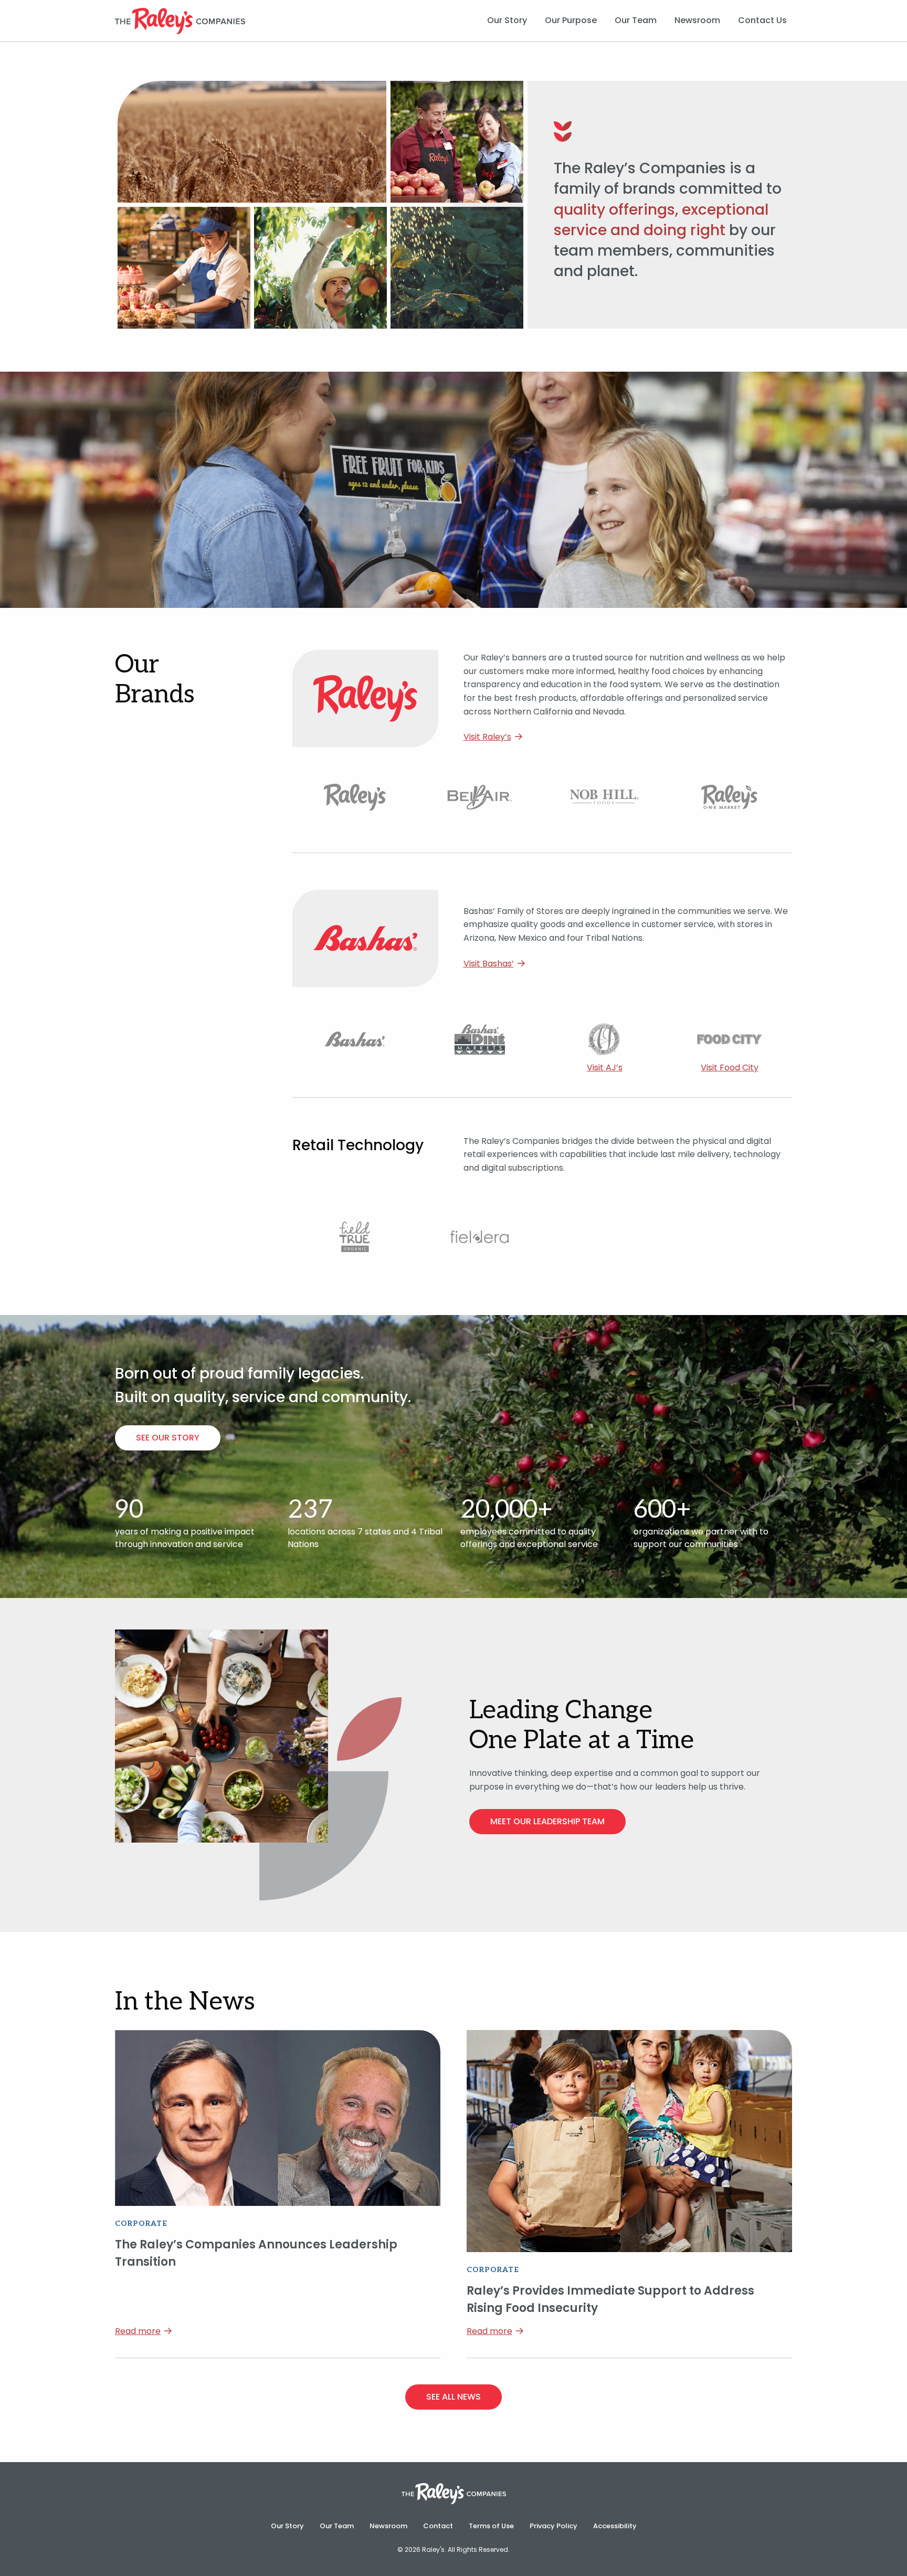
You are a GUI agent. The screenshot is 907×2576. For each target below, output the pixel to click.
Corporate (141, 2223)
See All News (454, 2397)
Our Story (507, 20)
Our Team (636, 20)
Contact (438, 2526)
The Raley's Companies (180, 21)
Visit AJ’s (605, 1068)
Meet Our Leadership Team (547, 1821)
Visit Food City (730, 1068)
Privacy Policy (553, 2526)
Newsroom (697, 20)
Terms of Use (491, 2526)
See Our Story (168, 1438)
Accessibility (615, 2526)
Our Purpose (571, 20)
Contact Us (762, 20)
